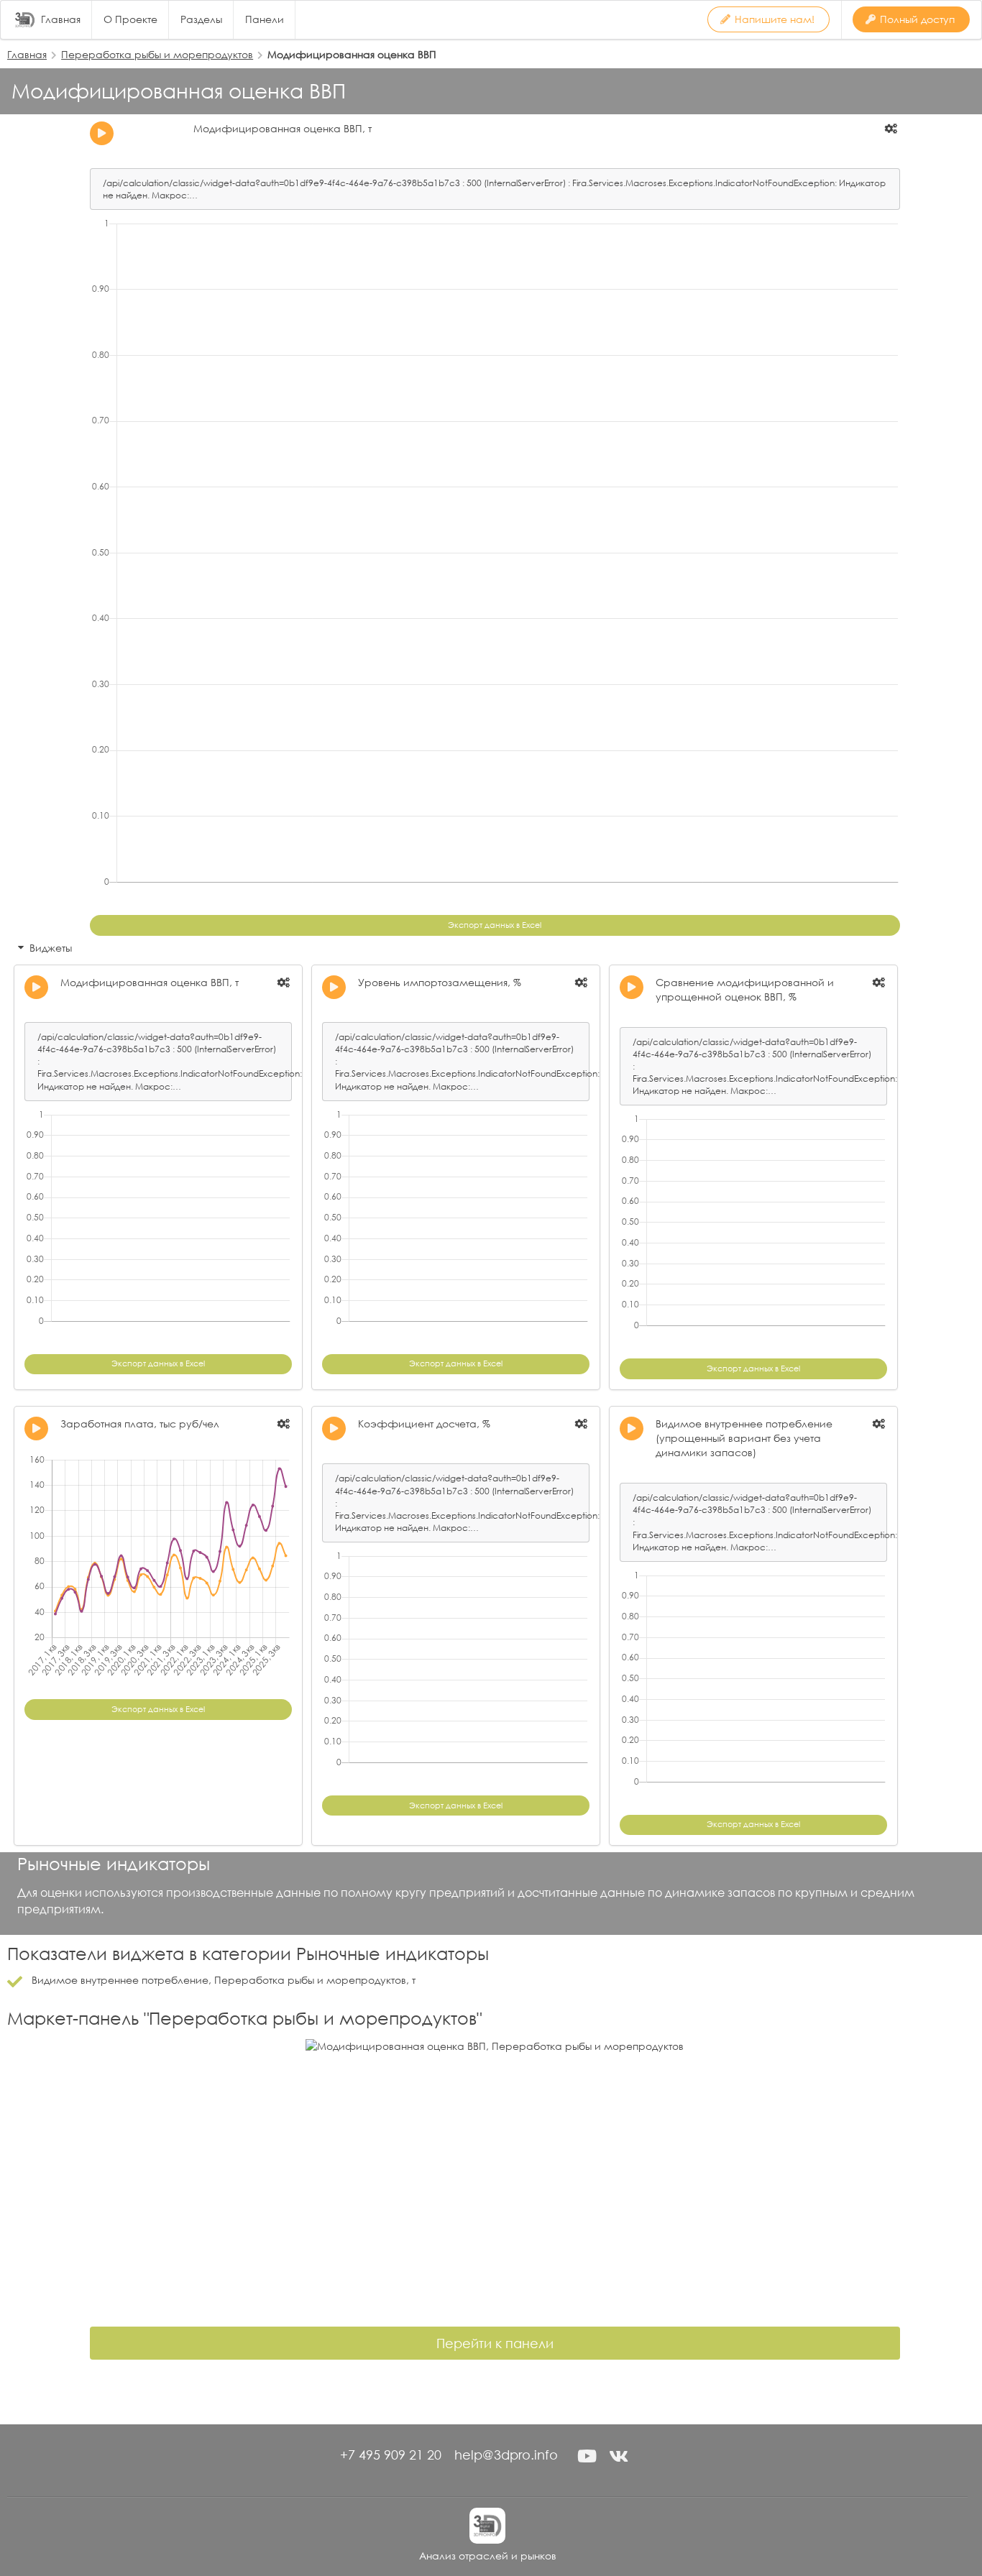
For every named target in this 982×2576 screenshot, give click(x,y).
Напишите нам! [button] (775, 19)
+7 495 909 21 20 (391, 2455)
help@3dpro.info (506, 2455)
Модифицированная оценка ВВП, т (283, 128)
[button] (587, 2456)
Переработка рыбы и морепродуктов (157, 54)
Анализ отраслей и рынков (488, 2556)
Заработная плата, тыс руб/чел (140, 1423)
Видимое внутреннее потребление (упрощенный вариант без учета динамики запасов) (744, 1438)
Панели (265, 19)
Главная (61, 19)
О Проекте (130, 19)
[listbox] (892, 129)
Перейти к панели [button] (495, 2343)
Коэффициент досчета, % (424, 1423)
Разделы (201, 19)
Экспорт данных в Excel (495, 925)
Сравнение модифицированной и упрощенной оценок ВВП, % (745, 989)
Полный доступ (917, 19)
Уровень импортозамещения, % (440, 982)
